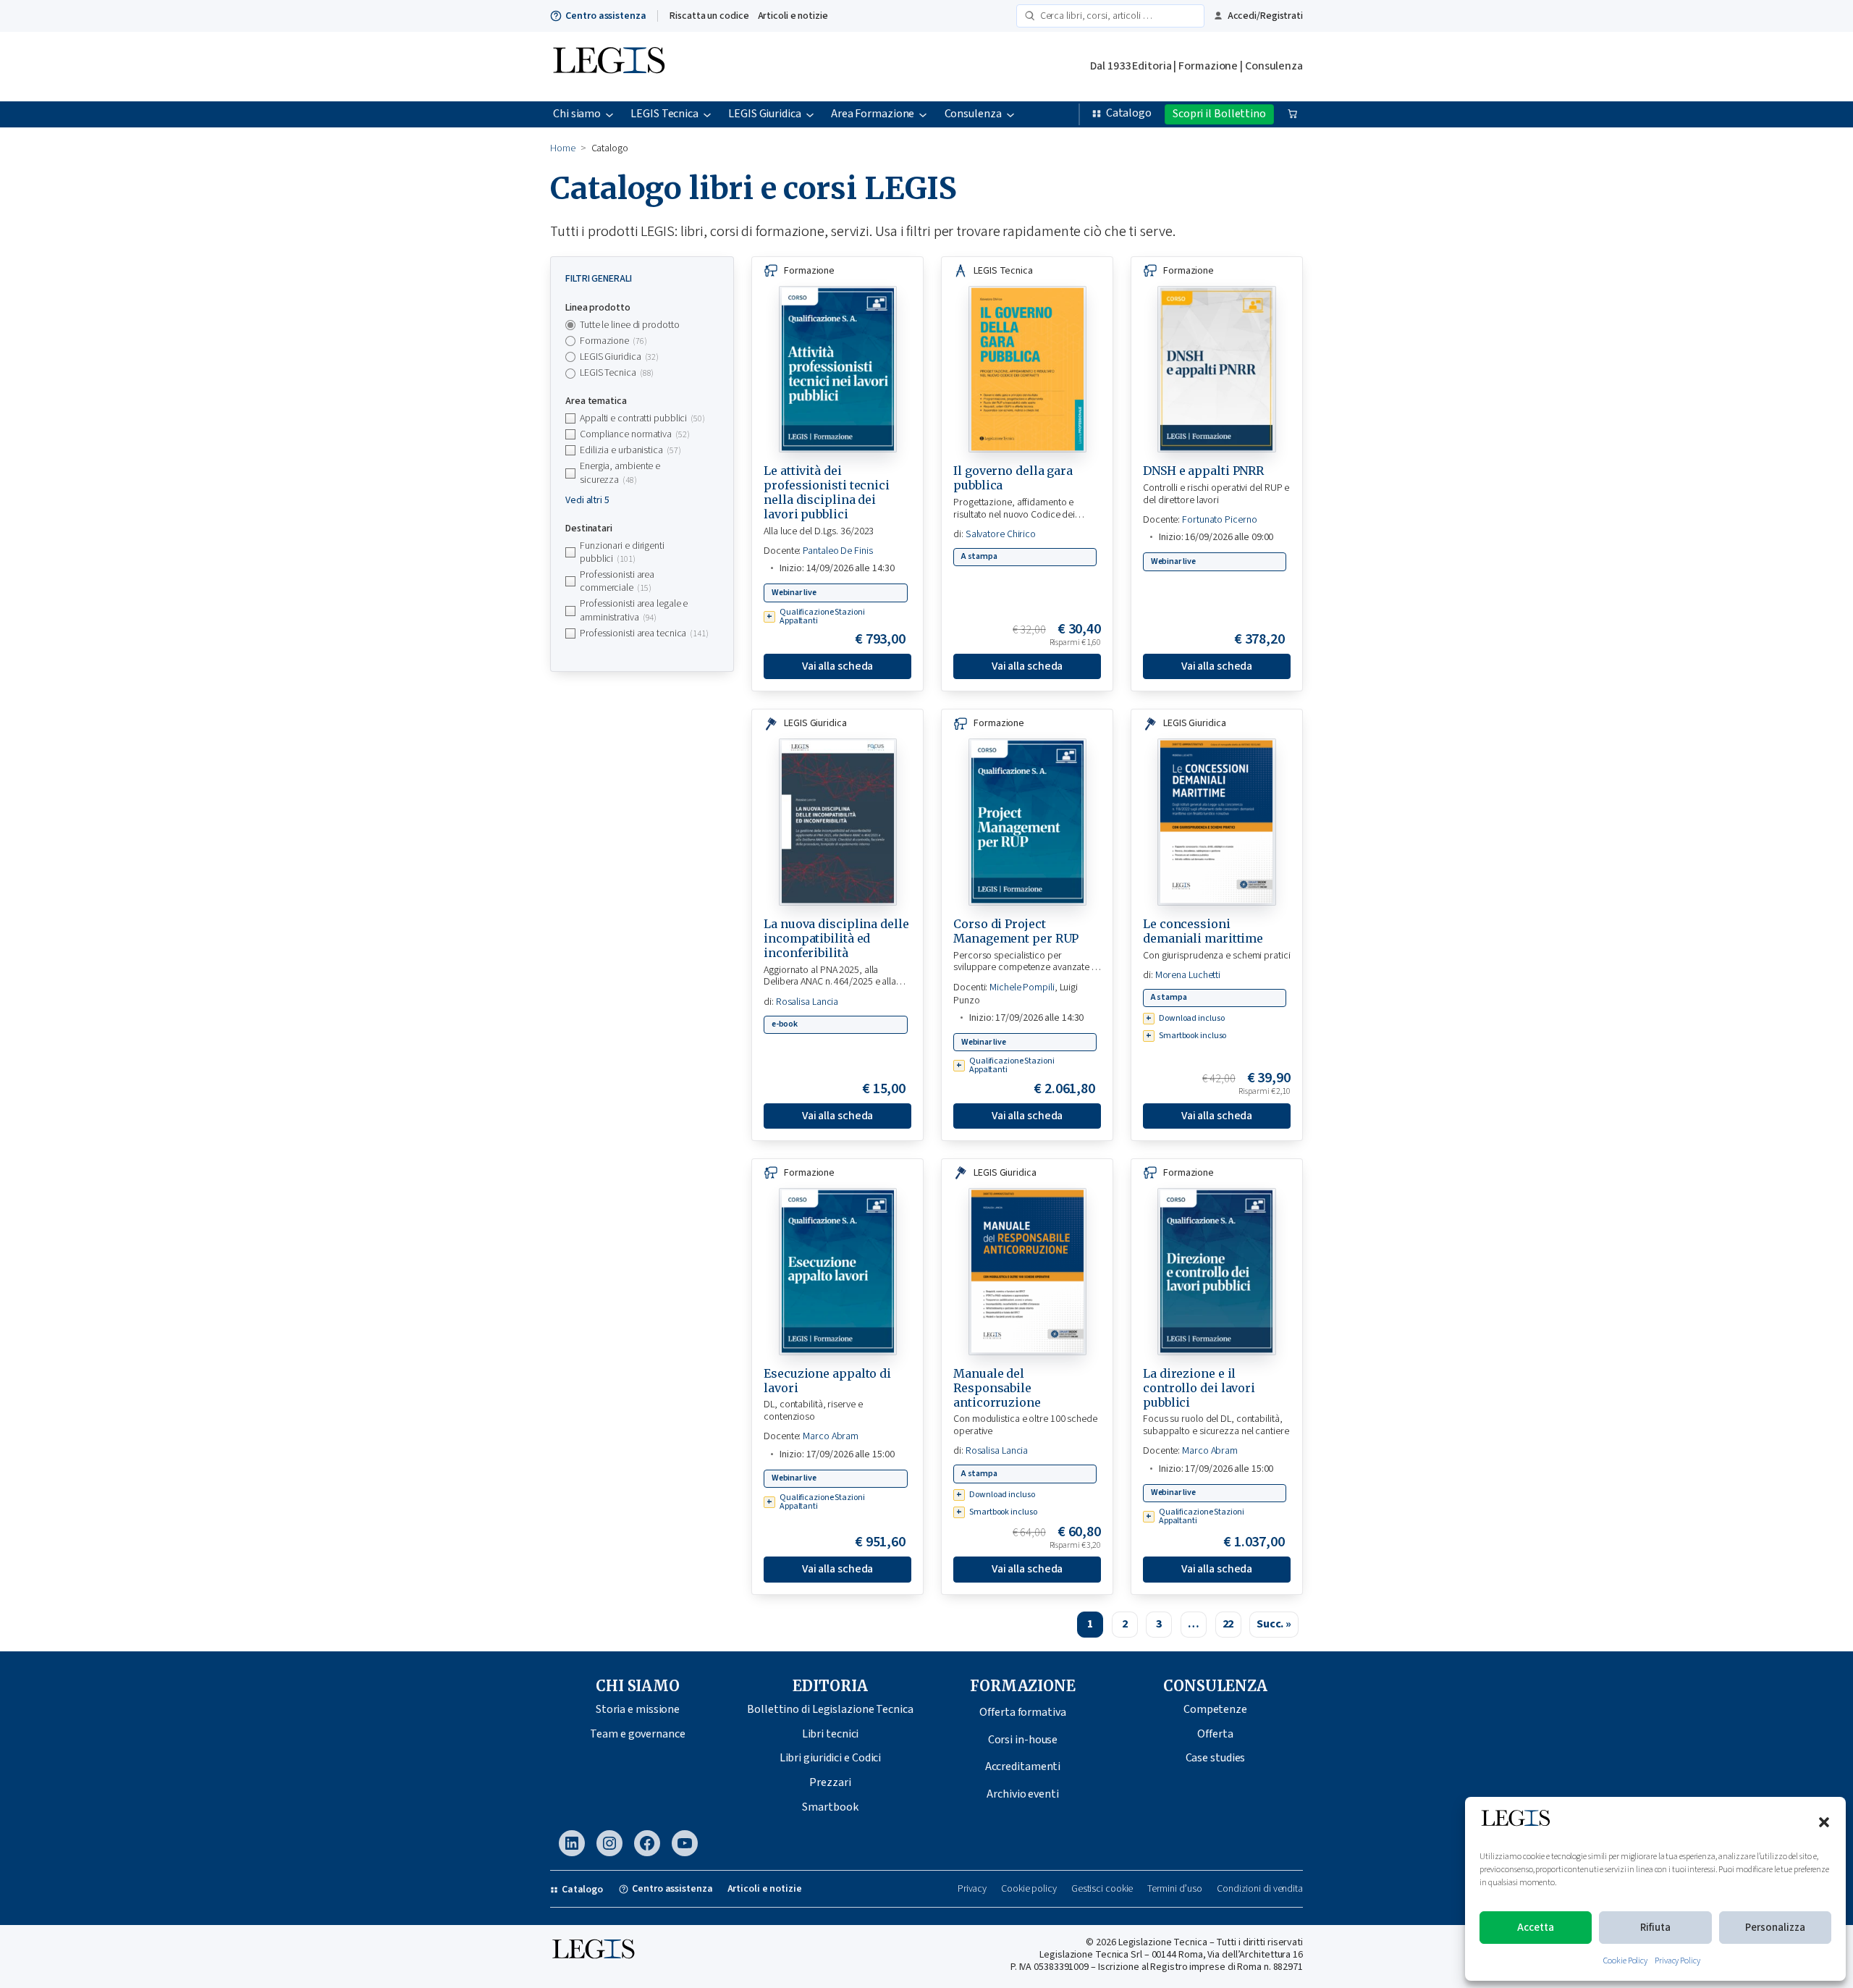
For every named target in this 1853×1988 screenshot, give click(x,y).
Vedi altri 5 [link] (587, 500)
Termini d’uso (1175, 1889)
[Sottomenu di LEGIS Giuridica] (810, 114)
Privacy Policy (1677, 1961)
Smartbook (830, 1807)
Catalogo (1129, 113)
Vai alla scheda (838, 666)
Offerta (1215, 1734)
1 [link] (1090, 1624)
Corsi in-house (1023, 1740)
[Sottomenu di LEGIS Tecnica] (707, 114)
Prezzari (830, 1782)
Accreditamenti (1023, 1766)
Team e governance (637, 1734)
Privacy (972, 1889)
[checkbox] (642, 341)
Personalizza (1775, 1928)
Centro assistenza (605, 16)
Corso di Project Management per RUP (1016, 931)
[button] (1824, 1822)
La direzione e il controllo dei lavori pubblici (1199, 1388)
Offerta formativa (1022, 1712)
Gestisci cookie (1102, 1889)
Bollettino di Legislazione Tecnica (830, 1709)
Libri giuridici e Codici (831, 1758)
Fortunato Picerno (1219, 520)
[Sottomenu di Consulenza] (1010, 114)
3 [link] (1159, 1624)
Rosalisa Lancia (807, 1002)
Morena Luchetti (1188, 975)
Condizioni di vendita (1260, 1889)
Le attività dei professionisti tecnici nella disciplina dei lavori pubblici (827, 492)
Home (563, 148)
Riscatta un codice (709, 16)
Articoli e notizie (793, 16)
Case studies (1216, 1758)
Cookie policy (1029, 1889)
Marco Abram (831, 1436)
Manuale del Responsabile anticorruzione (997, 1388)
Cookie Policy (1625, 1961)
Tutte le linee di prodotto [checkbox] (629, 325)
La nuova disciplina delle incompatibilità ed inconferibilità (836, 938)
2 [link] (1125, 1624)
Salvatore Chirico (1001, 534)
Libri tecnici (831, 1734)
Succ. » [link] (1274, 1624)
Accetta (1536, 1928)
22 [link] (1228, 1624)
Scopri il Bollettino (1219, 114)
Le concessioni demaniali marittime (1203, 931)
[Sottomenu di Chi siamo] (609, 114)
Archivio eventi (1023, 1794)
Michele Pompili (1022, 987)
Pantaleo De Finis (837, 551)
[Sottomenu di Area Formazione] (923, 114)
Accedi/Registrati (1265, 16)
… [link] (1194, 1624)
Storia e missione (638, 1709)
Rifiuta (1655, 1928)
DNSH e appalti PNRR (1203, 471)
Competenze (1215, 1709)
